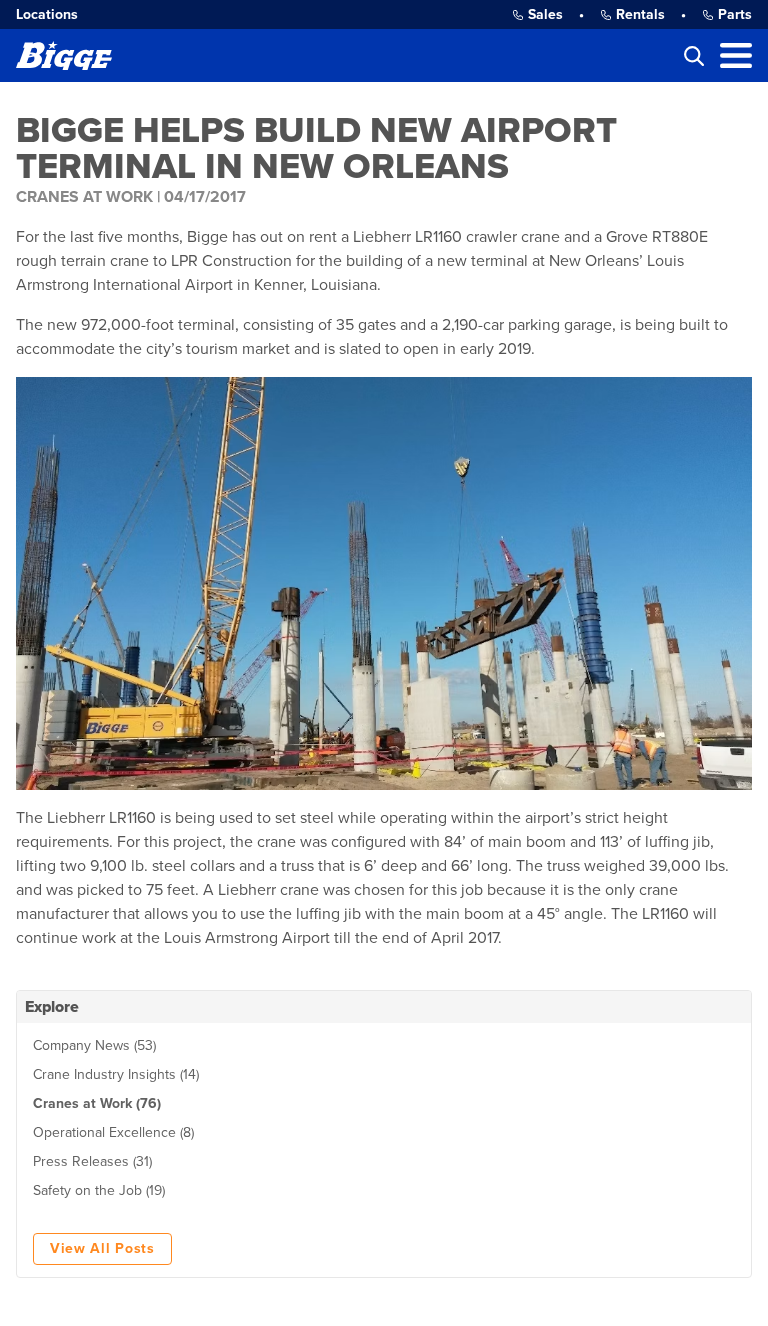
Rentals (640, 14)
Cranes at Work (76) (97, 1103)
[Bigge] (64, 55)
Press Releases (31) (92, 1161)
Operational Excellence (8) (113, 1132)
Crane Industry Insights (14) (116, 1074)
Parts (735, 14)
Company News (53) (94, 1045)
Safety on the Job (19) (99, 1190)
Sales (545, 14)
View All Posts (102, 1248)
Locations (47, 14)
